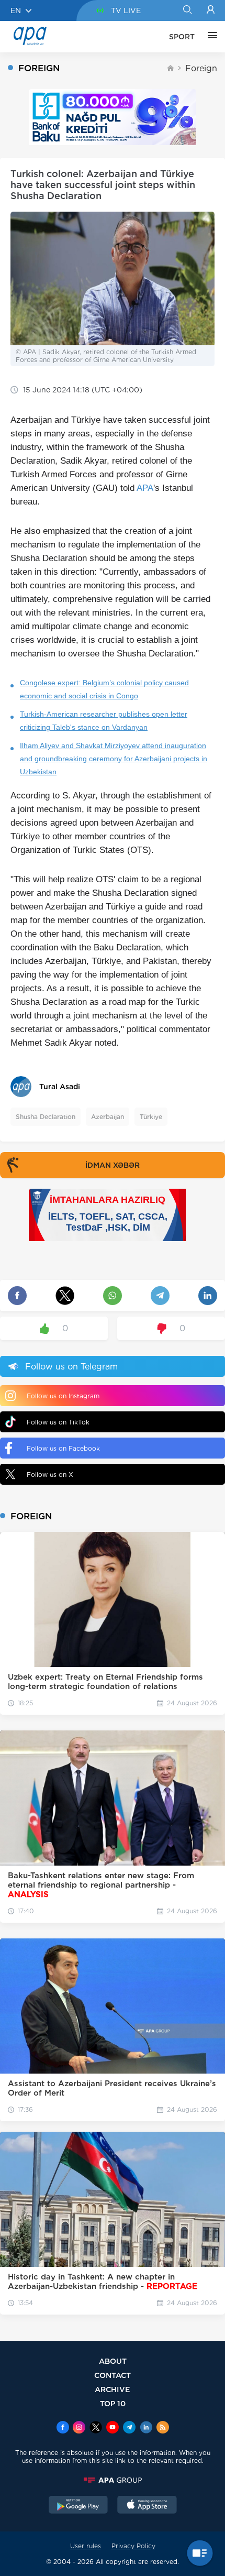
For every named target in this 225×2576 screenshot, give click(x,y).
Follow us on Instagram (63, 1396)
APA (145, 488)
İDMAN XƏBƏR (113, 1165)
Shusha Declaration (46, 1117)
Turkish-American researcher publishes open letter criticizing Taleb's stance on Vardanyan (104, 721)
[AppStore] (147, 2506)
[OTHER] (210, 37)
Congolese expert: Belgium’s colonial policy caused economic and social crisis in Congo (104, 689)
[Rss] (163, 2428)
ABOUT (113, 2361)
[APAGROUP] (113, 2480)
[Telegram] (129, 2428)
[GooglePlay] (78, 2506)
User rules (86, 2546)
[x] (96, 2428)
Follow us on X (50, 1475)
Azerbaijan (108, 1117)
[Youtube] (113, 2428)
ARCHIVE (113, 2389)
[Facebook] (63, 2428)
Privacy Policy (133, 2546)
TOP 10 (113, 2403)
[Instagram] (79, 2428)
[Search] (187, 10)
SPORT (182, 37)
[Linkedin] (146, 2428)
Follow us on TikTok (58, 1422)
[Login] (211, 10)
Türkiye (151, 1117)
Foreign (201, 68)
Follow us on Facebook (63, 1448)
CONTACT (113, 2375)
